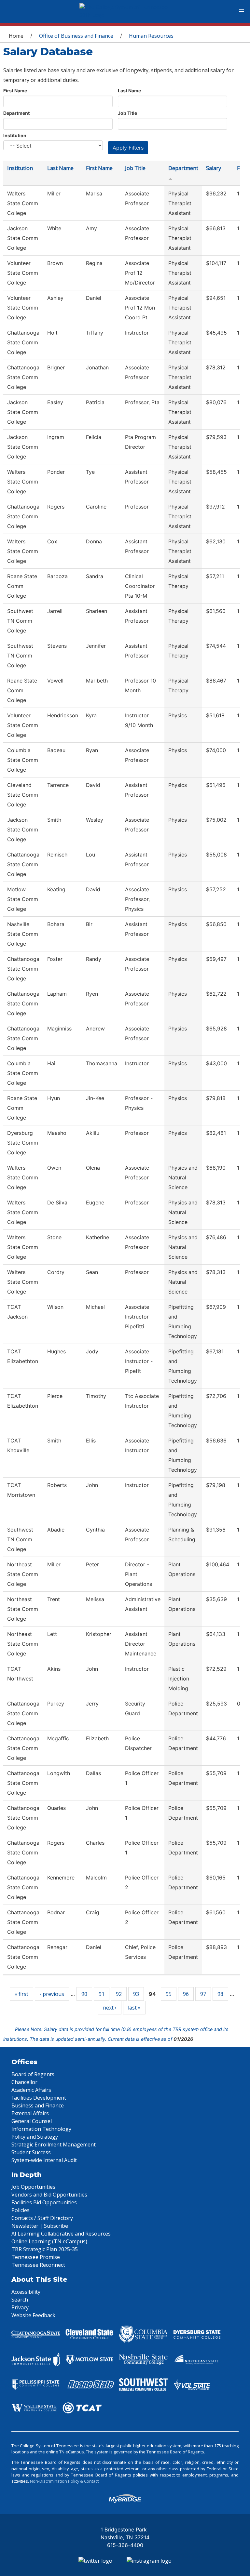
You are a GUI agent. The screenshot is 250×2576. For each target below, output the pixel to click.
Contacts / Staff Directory (42, 2218)
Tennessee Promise (36, 2257)
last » (134, 2008)
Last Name (129, 91)
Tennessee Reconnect (38, 2265)
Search (20, 2300)
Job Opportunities (33, 2187)
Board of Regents (33, 2074)
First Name (15, 91)
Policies (21, 2210)
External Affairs (30, 2113)
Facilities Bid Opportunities (44, 2202)
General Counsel (32, 2121)
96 (186, 1994)
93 (136, 1994)
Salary (214, 168)
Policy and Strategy (35, 2137)
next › (110, 2008)
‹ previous (52, 1994)
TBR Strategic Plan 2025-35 (45, 2249)
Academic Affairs (31, 2090)
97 (203, 1994)
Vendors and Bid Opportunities (49, 2195)
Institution (15, 135)
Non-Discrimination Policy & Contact (64, 2481)
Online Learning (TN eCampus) (49, 2241)
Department (16, 113)
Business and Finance (38, 2105)
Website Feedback (33, 2315)
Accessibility (26, 2292)
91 (102, 1994)
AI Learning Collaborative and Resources (61, 2234)
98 (220, 1994)
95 (169, 1994)
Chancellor (24, 2082)
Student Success (31, 2152)
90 (84, 1994)
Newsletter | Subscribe (40, 2226)
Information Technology (41, 2129)
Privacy (20, 2307)
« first (21, 1994)
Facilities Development (39, 2098)
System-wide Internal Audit (44, 2160)
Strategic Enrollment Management (54, 2144)
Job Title (127, 113)
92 (119, 1994)
